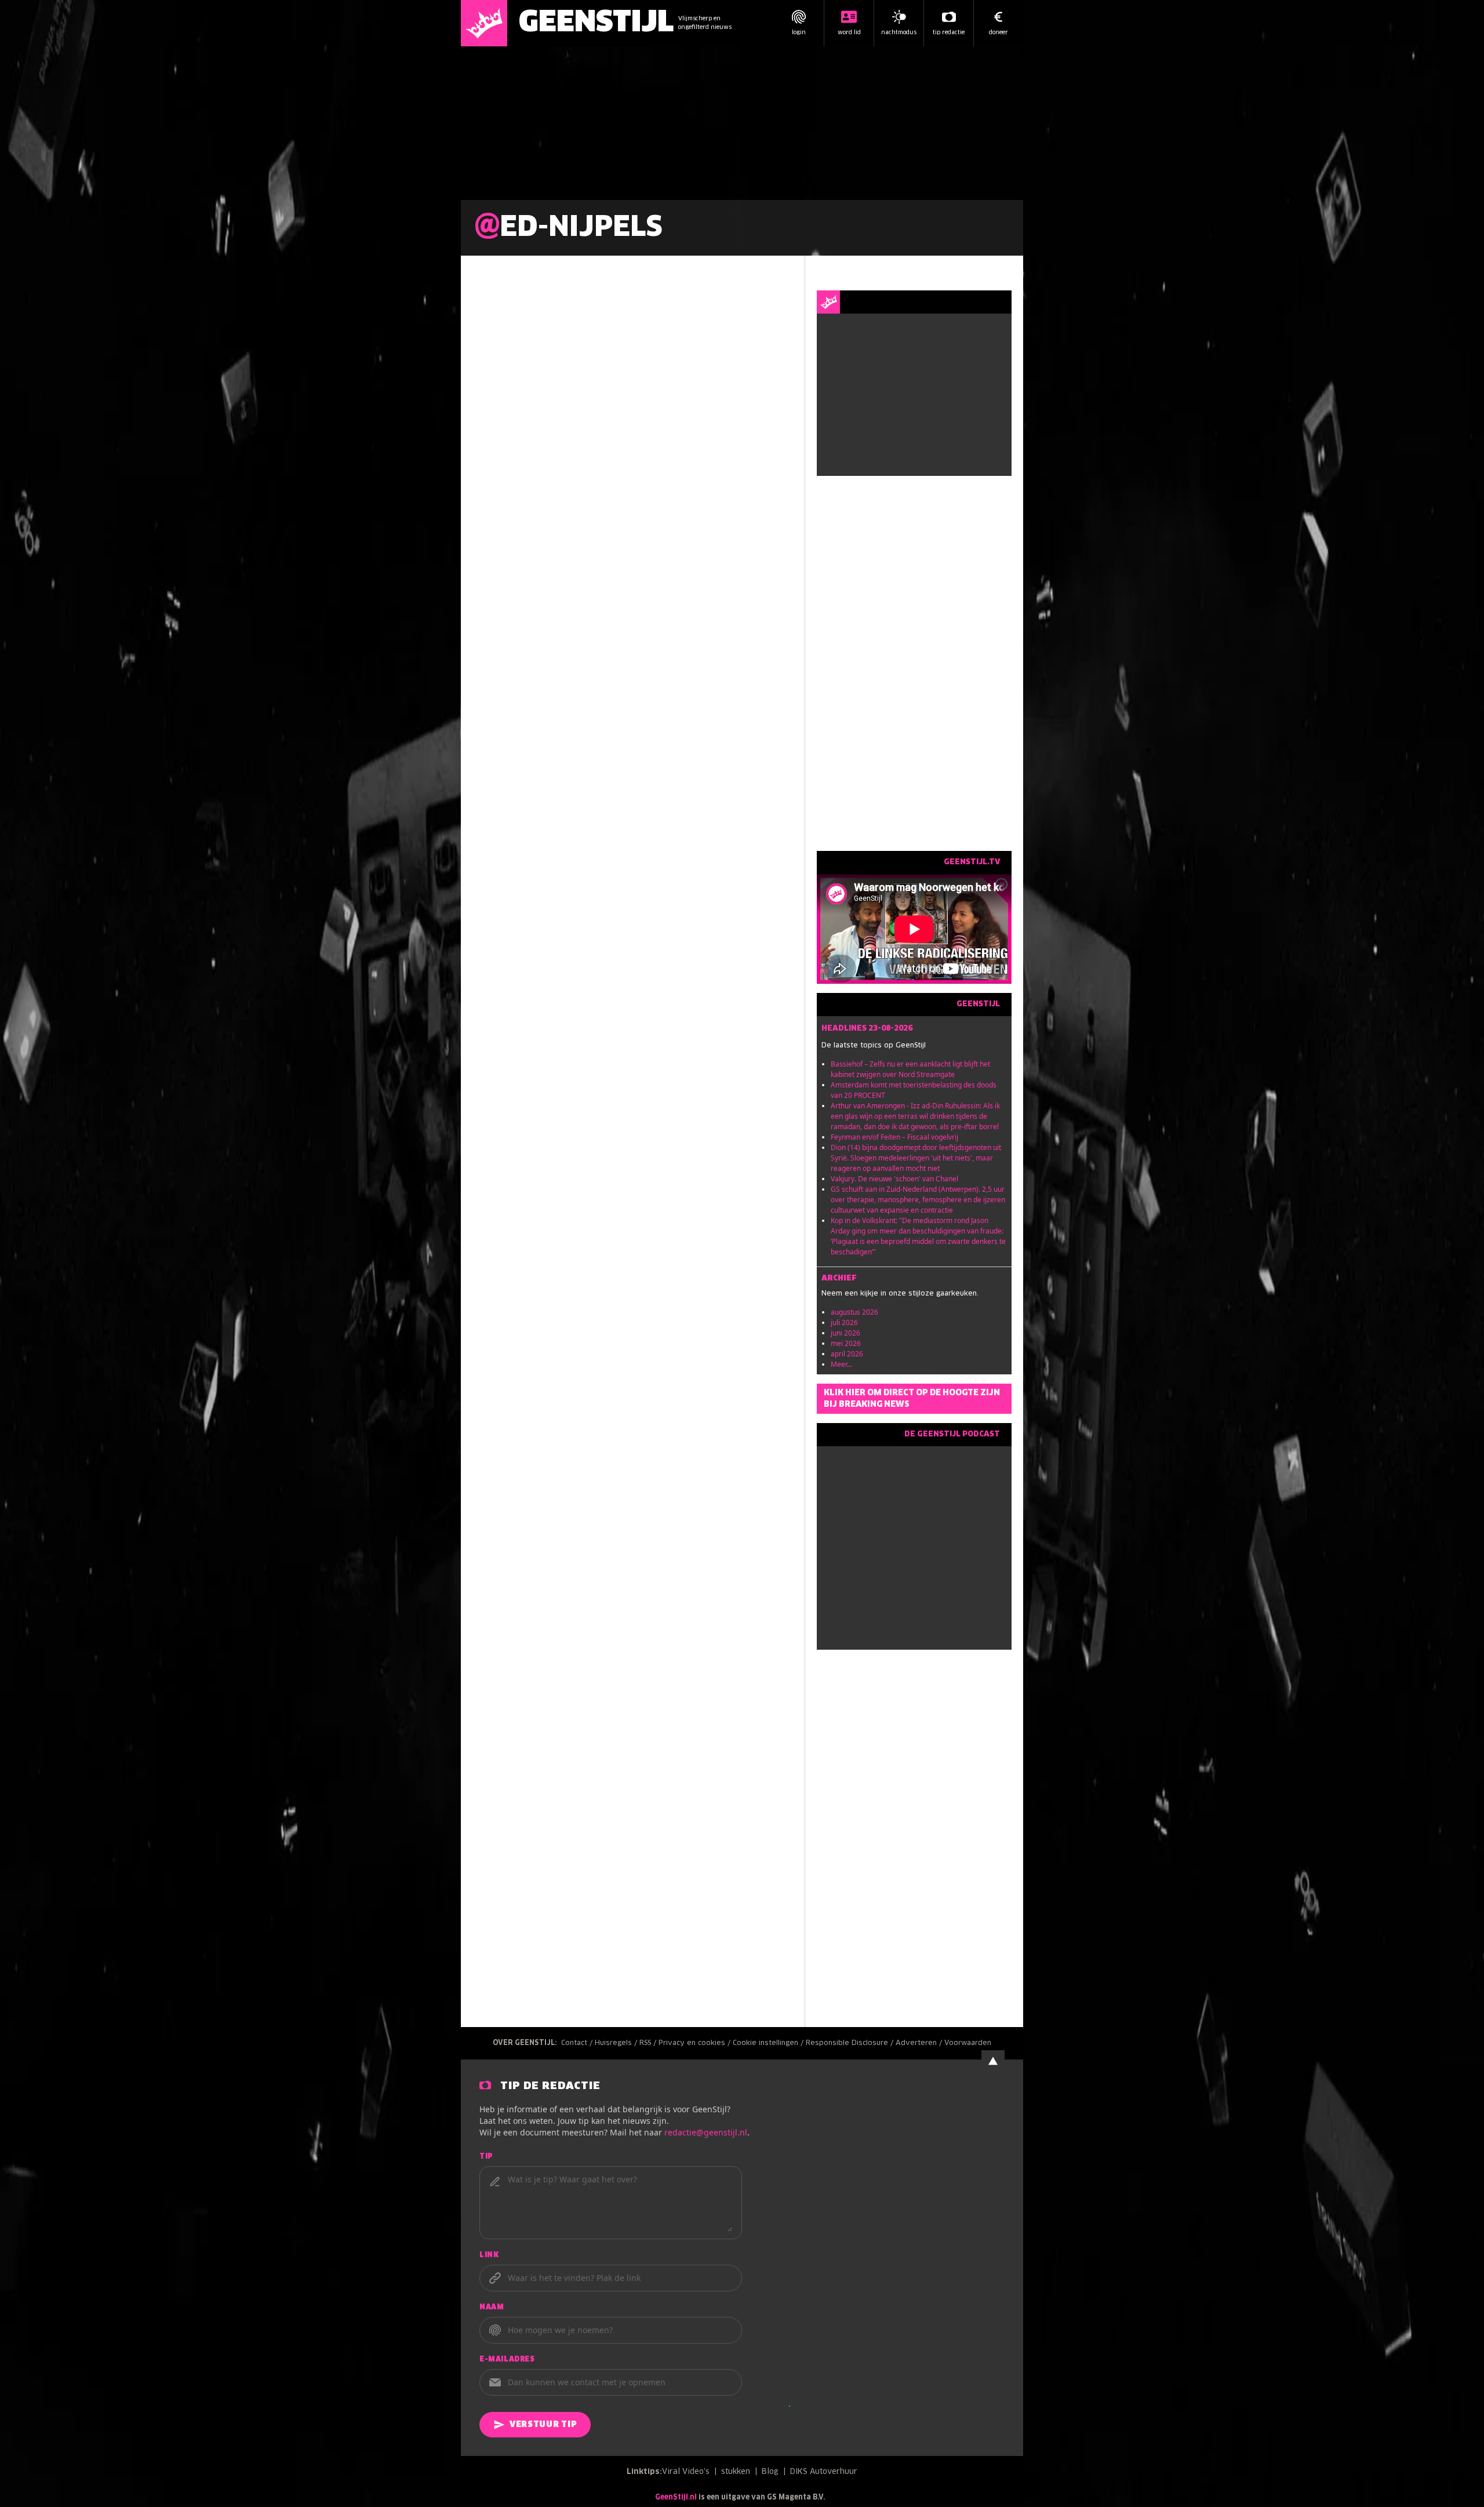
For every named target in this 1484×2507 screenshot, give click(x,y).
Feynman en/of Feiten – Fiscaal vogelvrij (894, 1137)
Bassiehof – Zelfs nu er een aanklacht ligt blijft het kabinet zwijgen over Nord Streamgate (910, 1069)
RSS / (649, 2043)
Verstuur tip (543, 2425)
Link (489, 2255)
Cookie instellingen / (769, 2043)
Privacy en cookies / (696, 2043)
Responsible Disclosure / (851, 2043)
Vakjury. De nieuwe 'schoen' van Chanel (894, 1179)
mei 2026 (846, 1343)
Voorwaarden (968, 2043)
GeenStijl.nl (676, 2498)
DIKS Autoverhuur (824, 2472)
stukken (736, 2472)
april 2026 (847, 1354)
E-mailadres (507, 2360)
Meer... (841, 1364)
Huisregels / (617, 2043)
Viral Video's (686, 2472)
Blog (770, 2472)
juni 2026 (845, 1333)
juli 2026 (844, 1322)
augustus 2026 (854, 1312)
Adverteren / (920, 2043)
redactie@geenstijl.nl (706, 2132)
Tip (486, 2157)
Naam (492, 2308)
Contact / (578, 2043)
